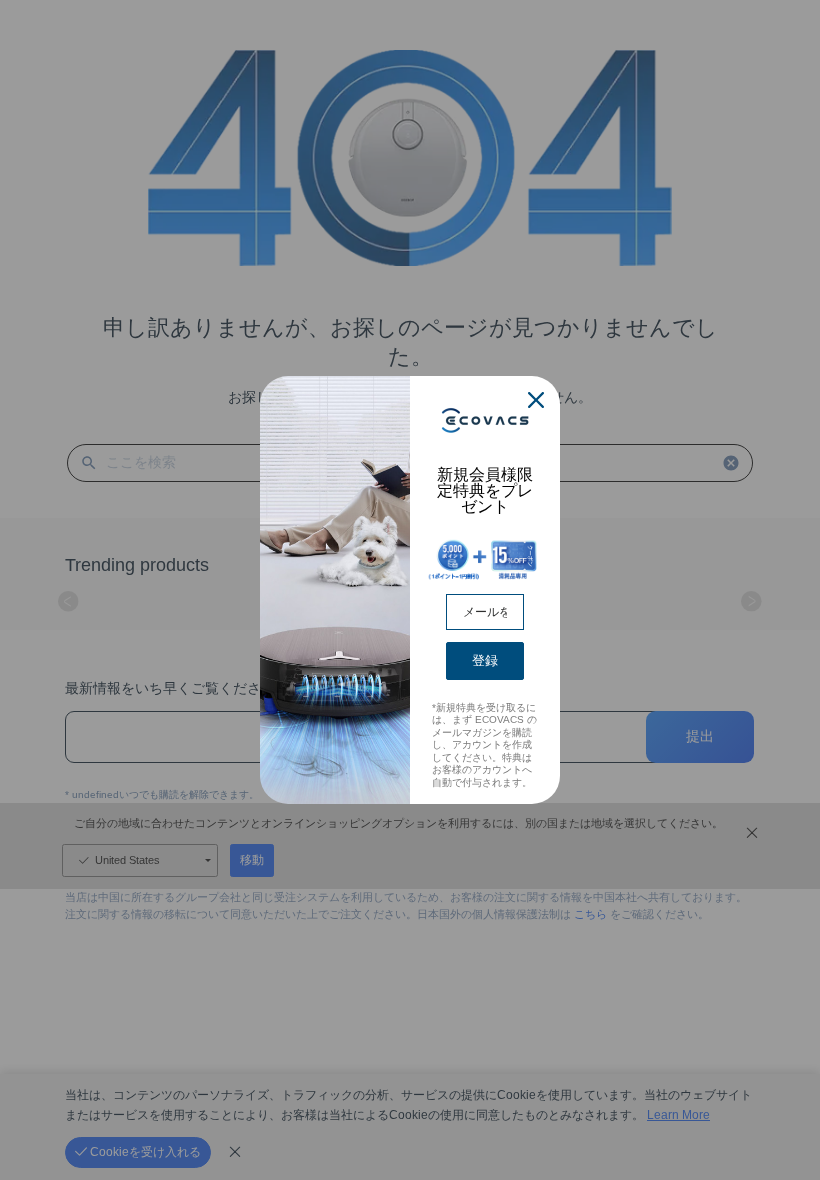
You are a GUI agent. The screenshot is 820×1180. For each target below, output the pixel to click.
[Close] (536, 400)
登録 (485, 660)
